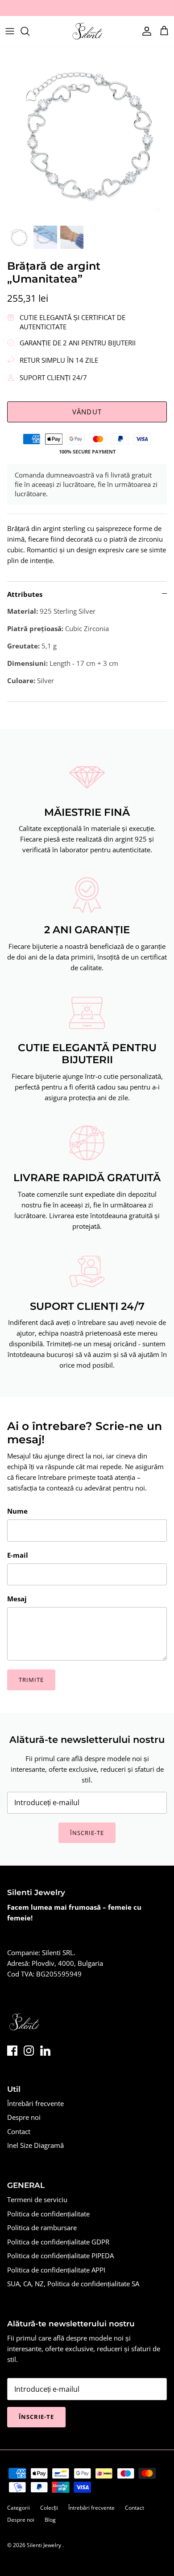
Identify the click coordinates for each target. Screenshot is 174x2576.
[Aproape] (154, 1220)
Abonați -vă (87, 1344)
